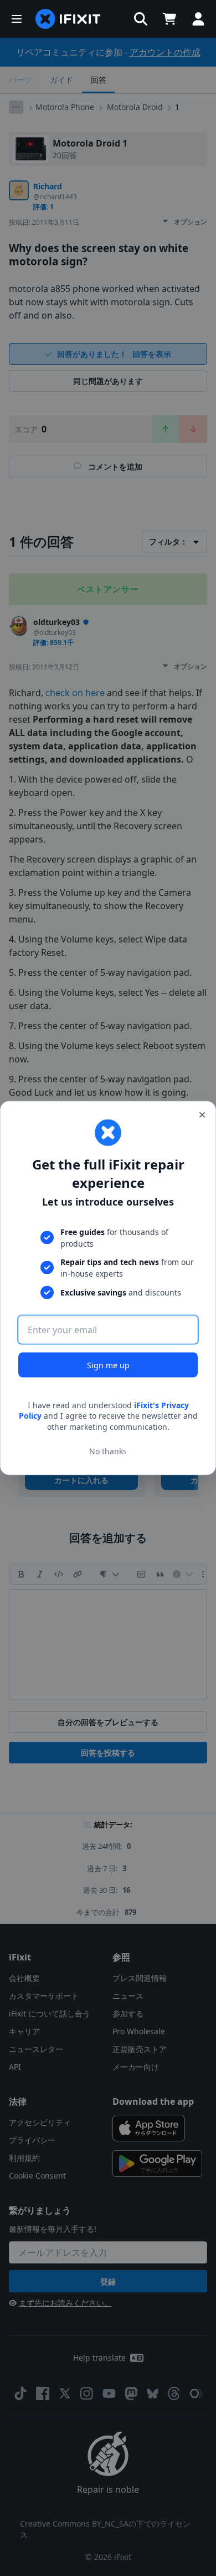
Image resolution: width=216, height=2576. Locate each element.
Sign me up (108, 1365)
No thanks (108, 1451)
